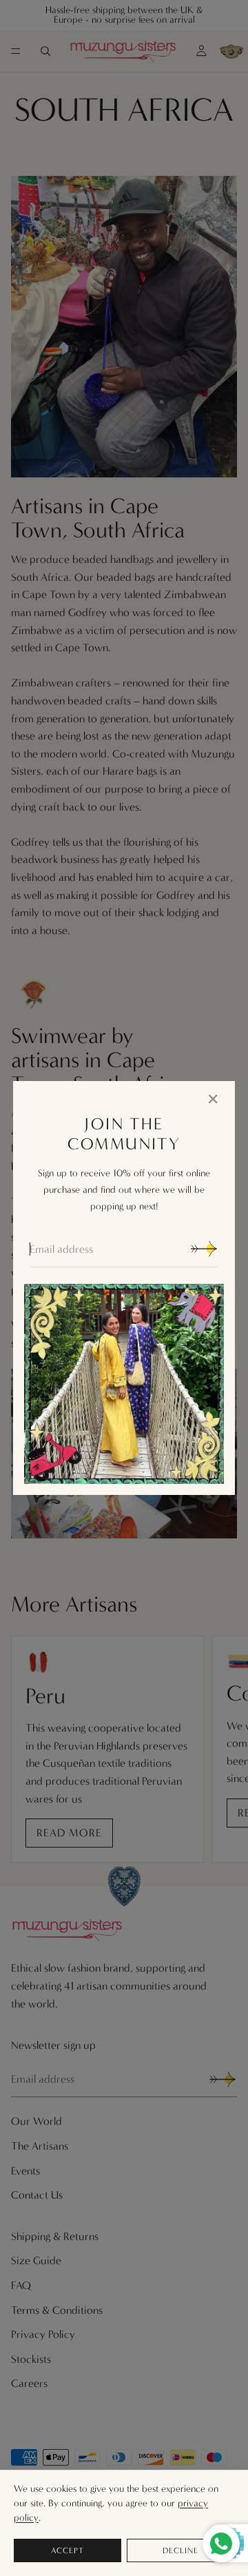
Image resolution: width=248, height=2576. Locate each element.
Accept (68, 2550)
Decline (180, 2550)
